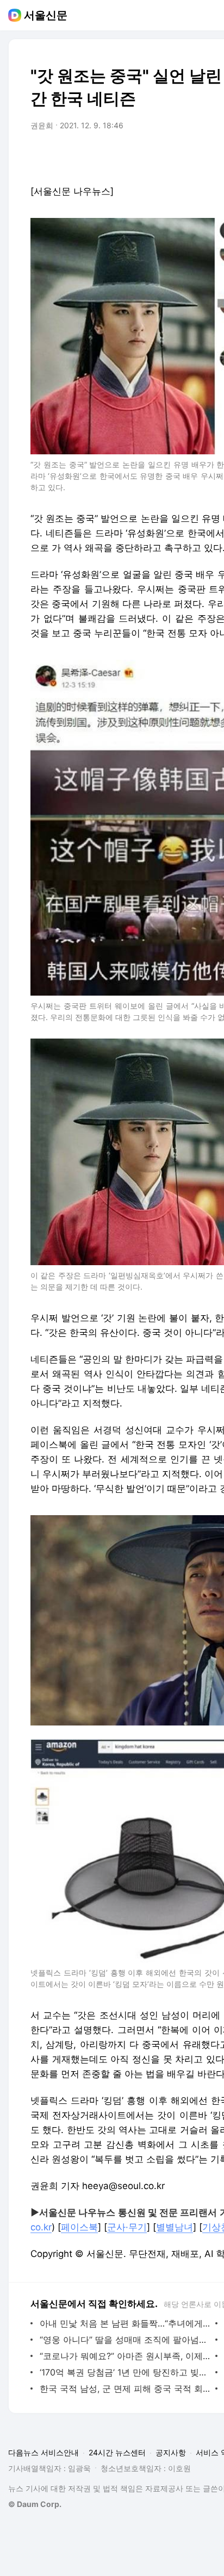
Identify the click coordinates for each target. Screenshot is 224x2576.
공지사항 (171, 2452)
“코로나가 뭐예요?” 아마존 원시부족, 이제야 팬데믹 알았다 (125, 2356)
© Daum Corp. (35, 2504)
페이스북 (79, 2227)
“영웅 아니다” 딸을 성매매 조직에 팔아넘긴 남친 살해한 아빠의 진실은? (125, 2340)
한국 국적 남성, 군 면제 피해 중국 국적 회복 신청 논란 (125, 2389)
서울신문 (46, 15)
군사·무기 (127, 2227)
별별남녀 (175, 2227)
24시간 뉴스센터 (117, 2452)
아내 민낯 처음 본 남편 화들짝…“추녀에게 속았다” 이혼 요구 (125, 2323)
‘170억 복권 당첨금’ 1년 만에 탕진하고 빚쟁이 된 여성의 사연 (125, 2372)
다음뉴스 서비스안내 (43, 2452)
